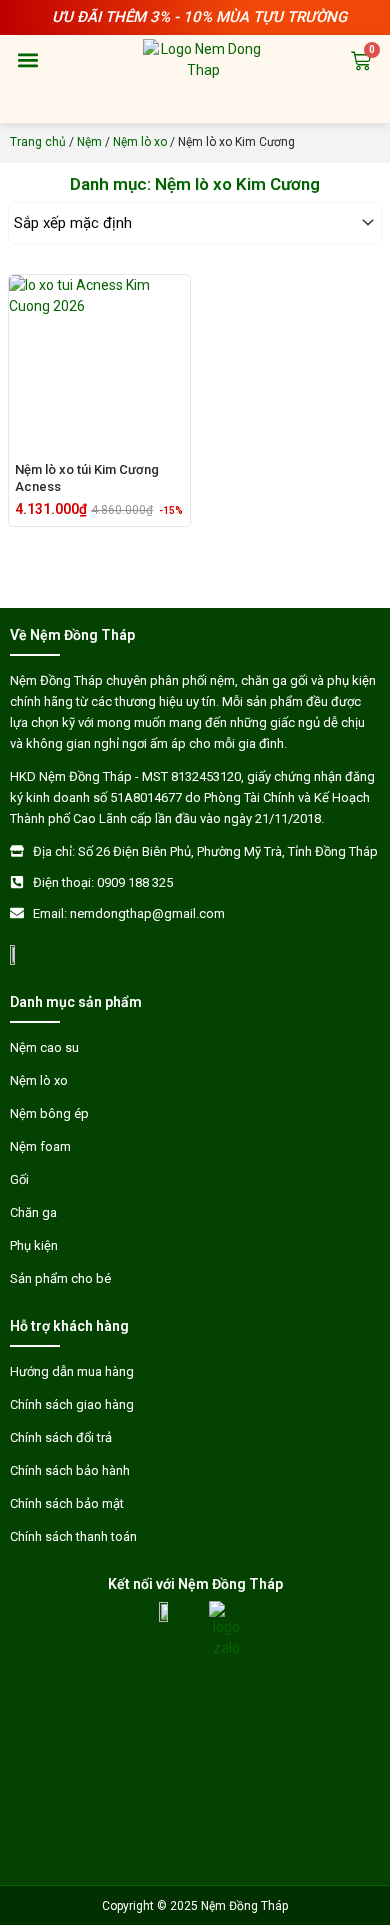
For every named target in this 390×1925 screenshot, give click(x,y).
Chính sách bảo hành (70, 1470)
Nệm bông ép (49, 1113)
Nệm (89, 142)
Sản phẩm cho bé (60, 1278)
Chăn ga (33, 1212)
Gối (19, 1179)
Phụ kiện (34, 1245)
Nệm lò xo (140, 142)
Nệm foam (40, 1146)
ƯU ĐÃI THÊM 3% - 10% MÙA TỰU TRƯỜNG (199, 17)
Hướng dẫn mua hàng (72, 1371)
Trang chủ (38, 142)
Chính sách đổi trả (61, 1437)
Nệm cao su (44, 1047)
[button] (27, 60)
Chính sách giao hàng (72, 1404)
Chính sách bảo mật (67, 1503)
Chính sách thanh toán (73, 1536)
